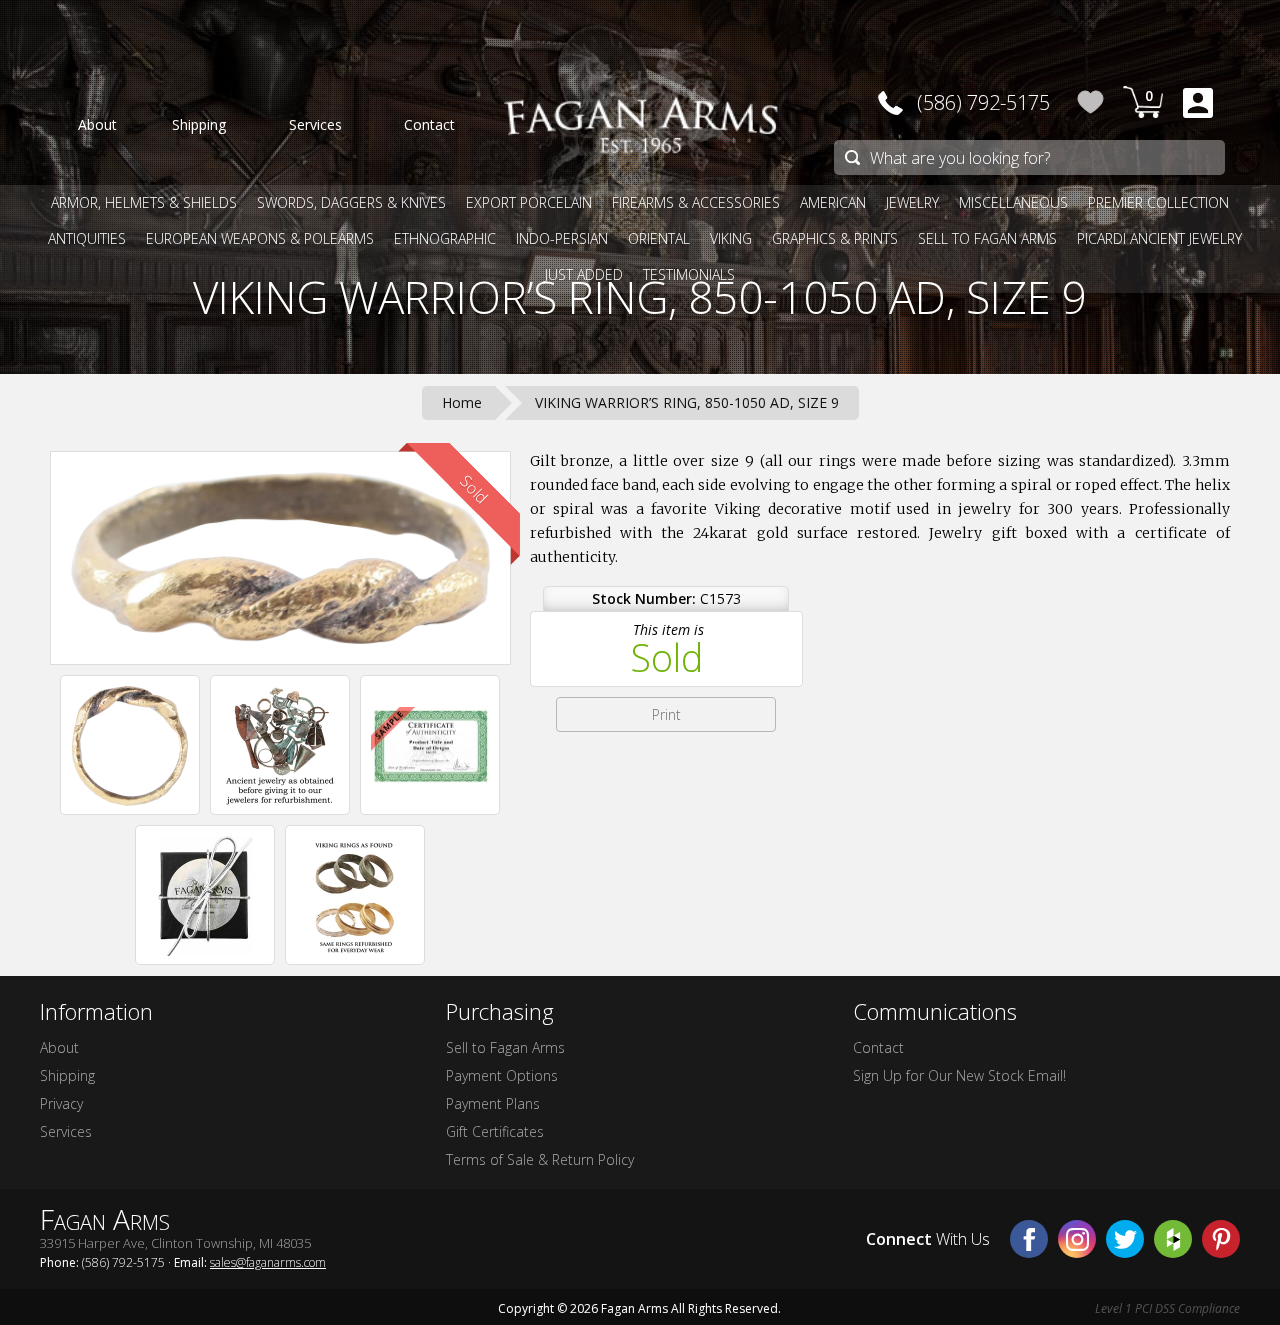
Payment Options (502, 1075)
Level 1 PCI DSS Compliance (1167, 1308)
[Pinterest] (1221, 1239)
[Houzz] (1173, 1239)
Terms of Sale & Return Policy (540, 1159)
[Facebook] (1029, 1239)
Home (462, 402)
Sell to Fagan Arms (505, 1047)
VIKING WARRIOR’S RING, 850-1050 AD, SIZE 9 (640, 297)
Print (666, 714)
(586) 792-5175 (983, 102)
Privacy (61, 1103)
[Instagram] (1077, 1239)
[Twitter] (1125, 1239)
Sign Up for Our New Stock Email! (959, 1075)
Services (66, 1131)
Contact (878, 1047)
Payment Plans (493, 1103)
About (59, 1047)
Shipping (67, 1075)
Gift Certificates (495, 1131)
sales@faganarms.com (268, 1262)
